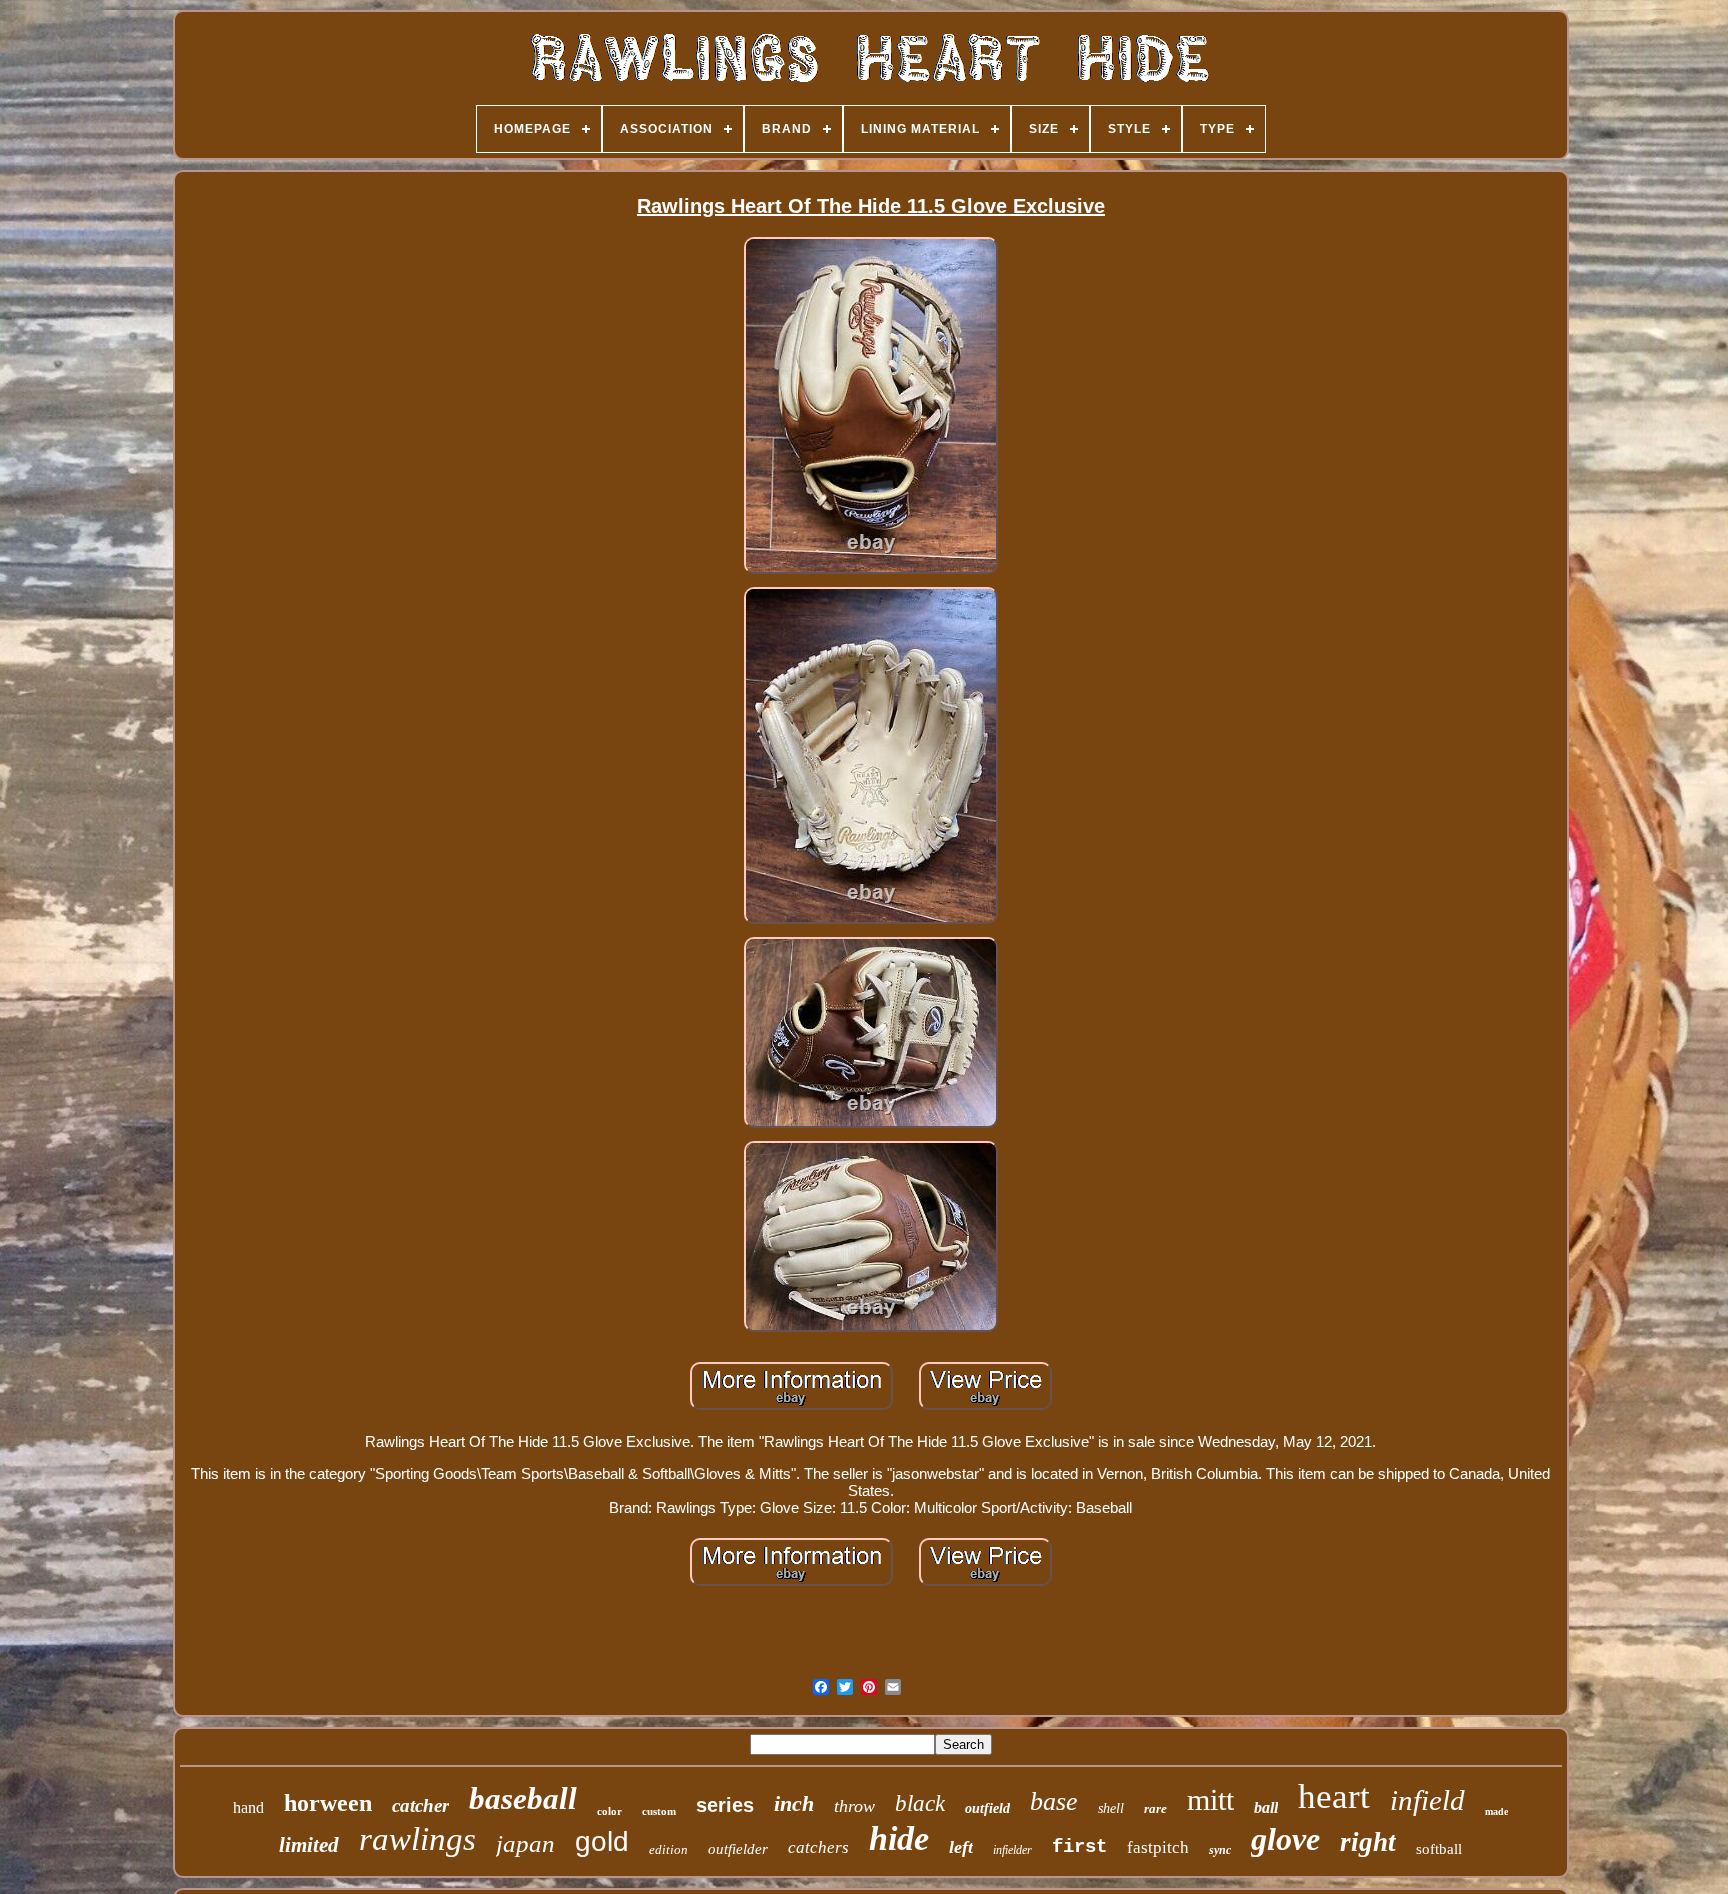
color (609, 1811)
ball (1266, 1807)
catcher (420, 1805)
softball (1439, 1849)
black (920, 1803)
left (961, 1847)
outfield (987, 1808)
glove (1285, 1839)
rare (1155, 1808)
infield (1427, 1800)
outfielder (738, 1849)
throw (854, 1806)
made (1496, 1811)
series (725, 1805)
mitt (1210, 1799)
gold (602, 1841)
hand (248, 1807)
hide (899, 1838)
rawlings (417, 1839)
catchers (818, 1847)
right (1368, 1842)
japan (525, 1843)
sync (1220, 1850)
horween (328, 1803)
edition (668, 1849)
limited (309, 1845)
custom (659, 1811)
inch (794, 1803)
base (1054, 1801)
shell (1111, 1808)
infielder (1012, 1850)
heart (1334, 1796)
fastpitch (1158, 1847)
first (1079, 1847)
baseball (523, 1798)
